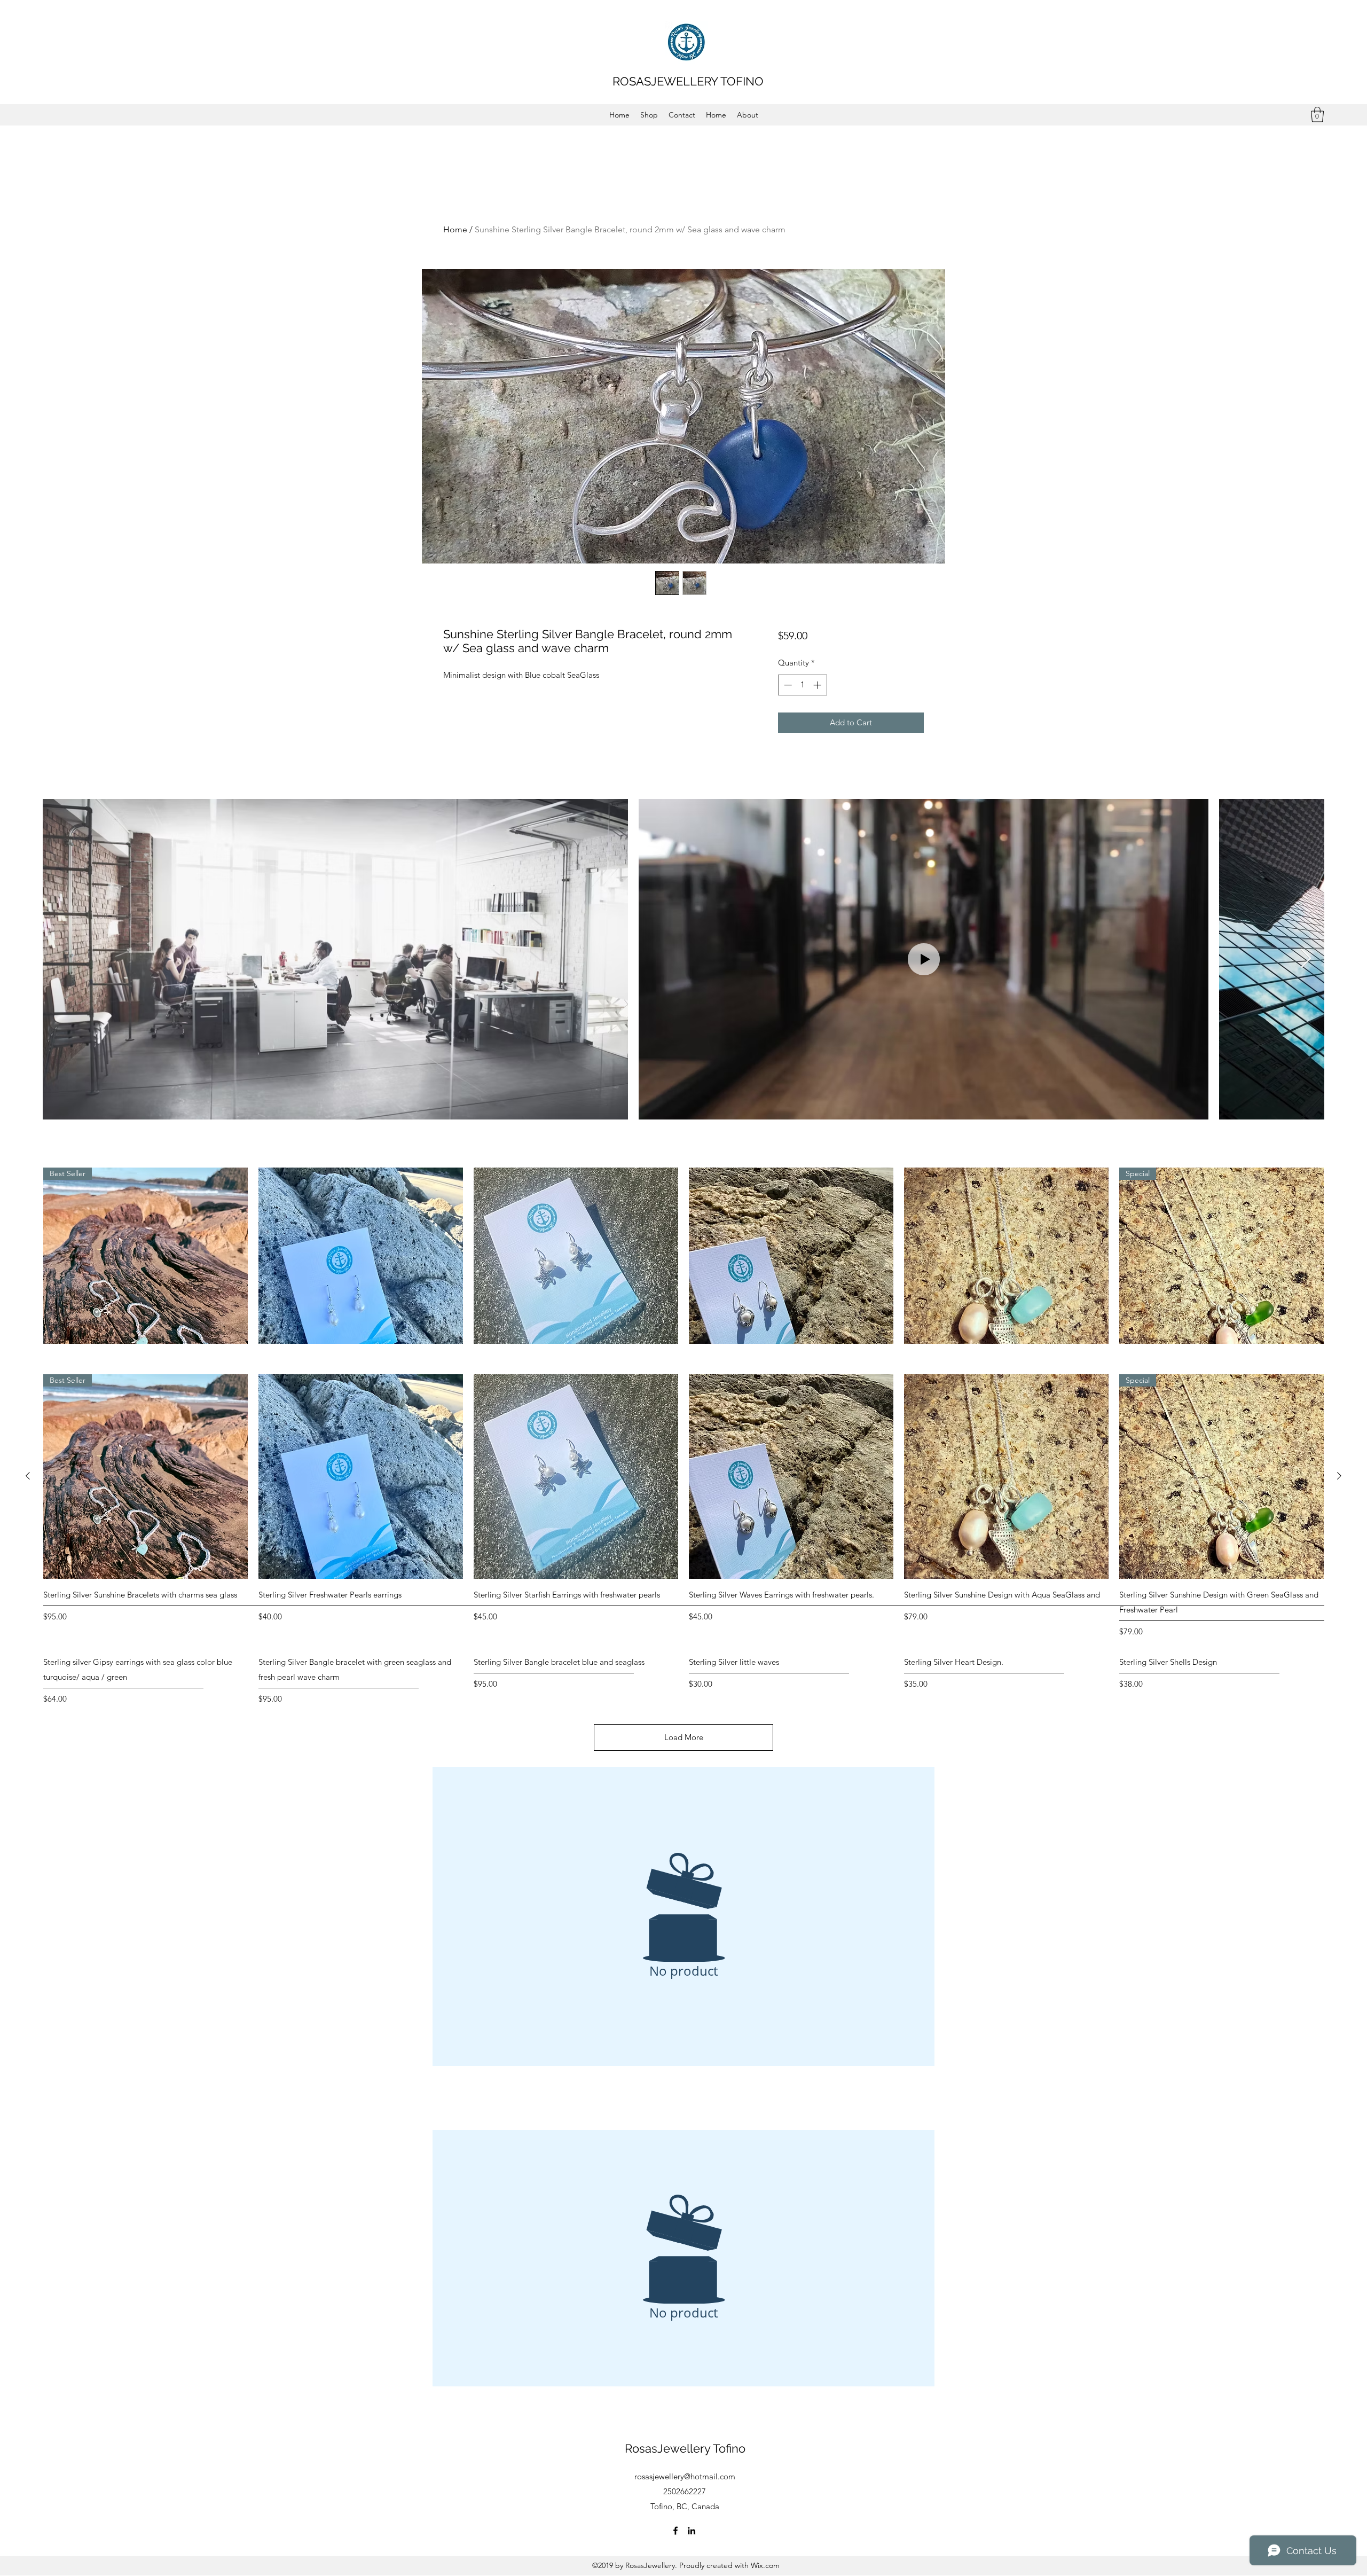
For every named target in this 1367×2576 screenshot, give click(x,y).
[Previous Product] (28, 1476)
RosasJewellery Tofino (685, 2448)
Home (455, 229)
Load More (684, 1737)
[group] (683, 1506)
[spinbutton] (802, 685)
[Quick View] (361, 1270)
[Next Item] (1306, 959)
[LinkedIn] (692, 2531)
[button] (1317, 115)
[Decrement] (787, 685)
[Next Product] (1339, 1476)
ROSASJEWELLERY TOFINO (688, 81)
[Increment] (818, 685)
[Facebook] (675, 2531)
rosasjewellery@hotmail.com (685, 2476)
